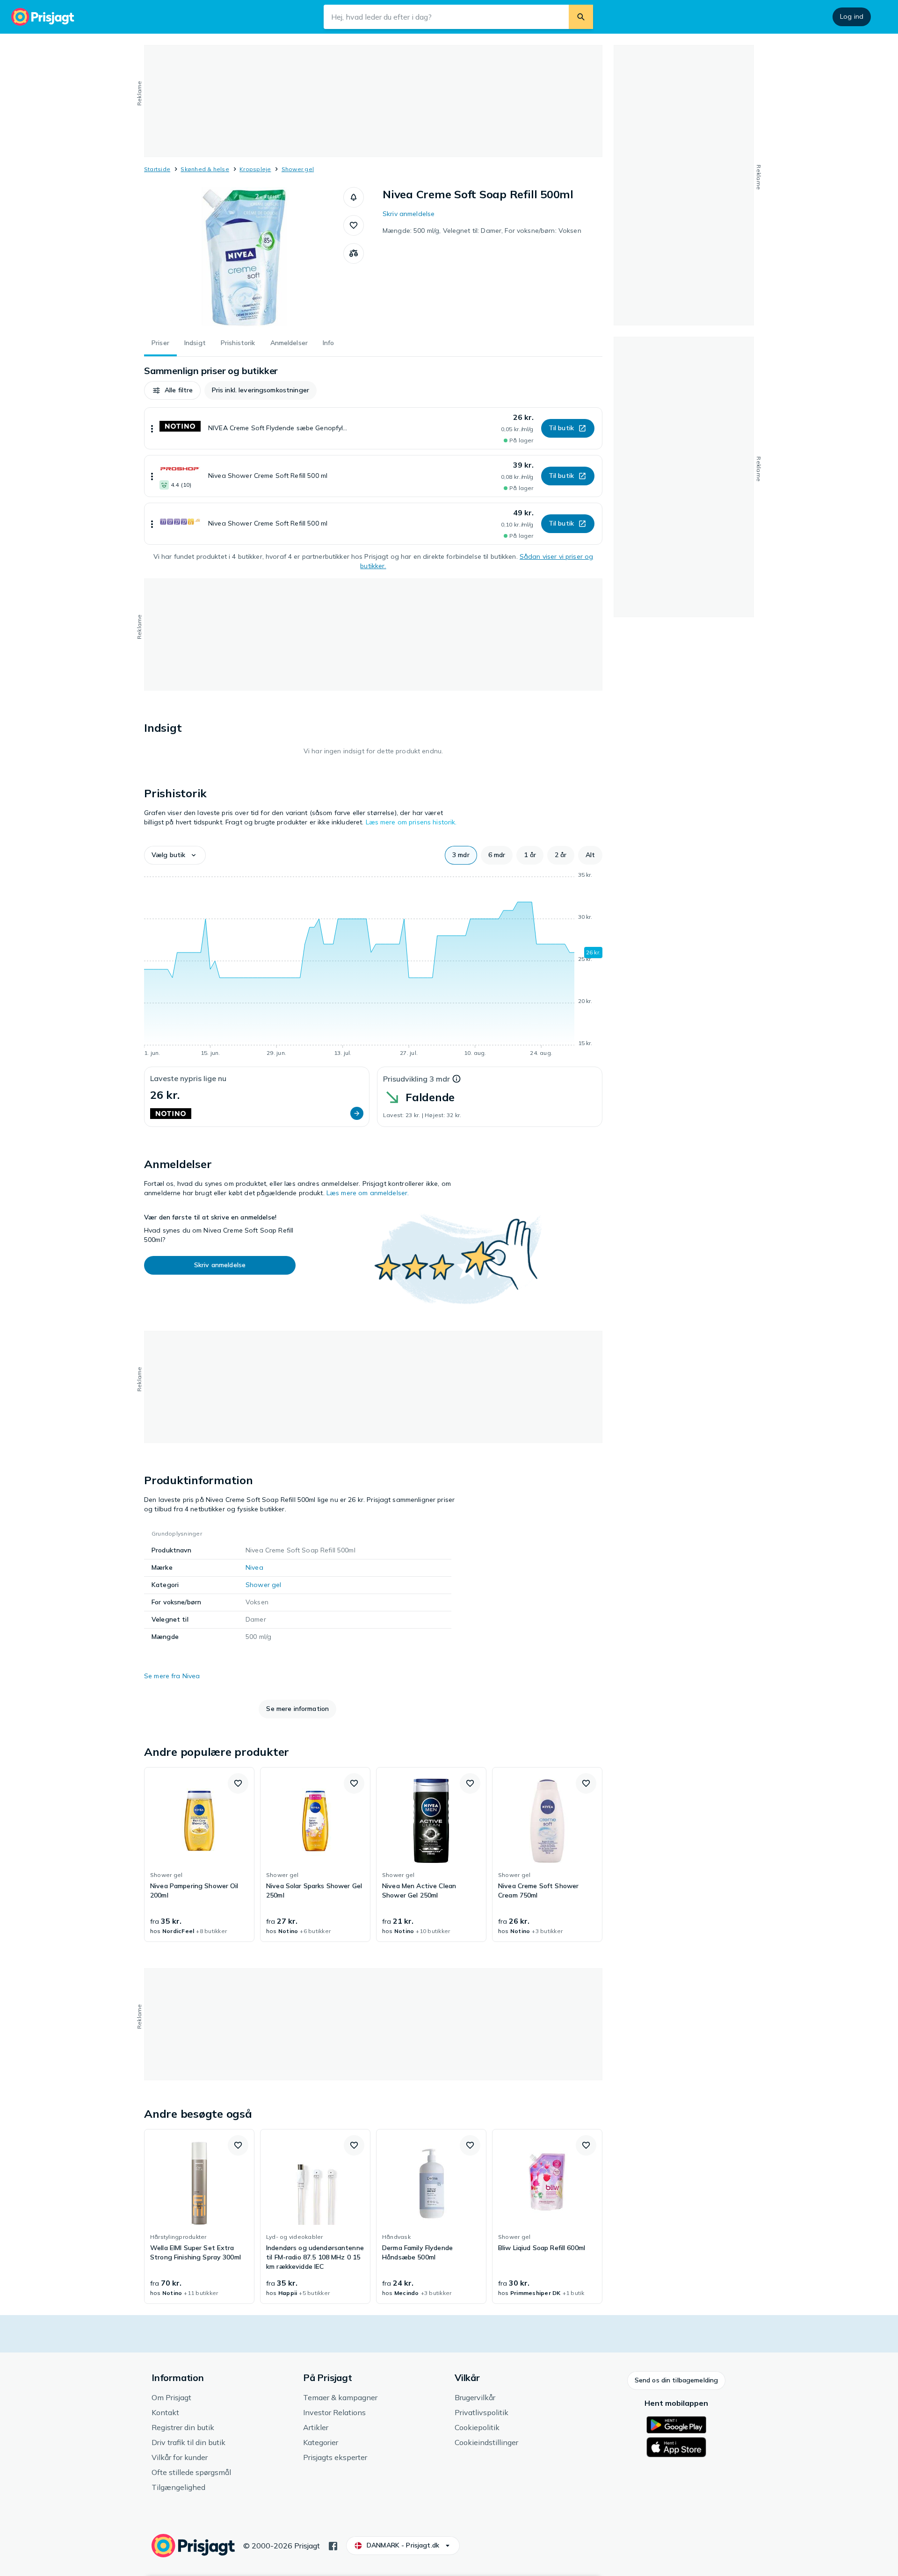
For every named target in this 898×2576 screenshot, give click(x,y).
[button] (354, 197)
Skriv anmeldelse (409, 214)
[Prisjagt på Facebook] (333, 2545)
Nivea (254, 1567)
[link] (199, 1854)
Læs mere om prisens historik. (411, 822)
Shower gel (298, 169)
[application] (373, 966)
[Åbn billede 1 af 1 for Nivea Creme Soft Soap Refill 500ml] (244, 257)
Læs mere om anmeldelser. (368, 1193)
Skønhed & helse (205, 169)
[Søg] (581, 17)
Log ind (852, 16)
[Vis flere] (152, 428)
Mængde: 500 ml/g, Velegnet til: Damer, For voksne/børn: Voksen (482, 231)
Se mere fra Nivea (172, 1676)
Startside (157, 169)
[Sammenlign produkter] (354, 253)
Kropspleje (255, 169)
